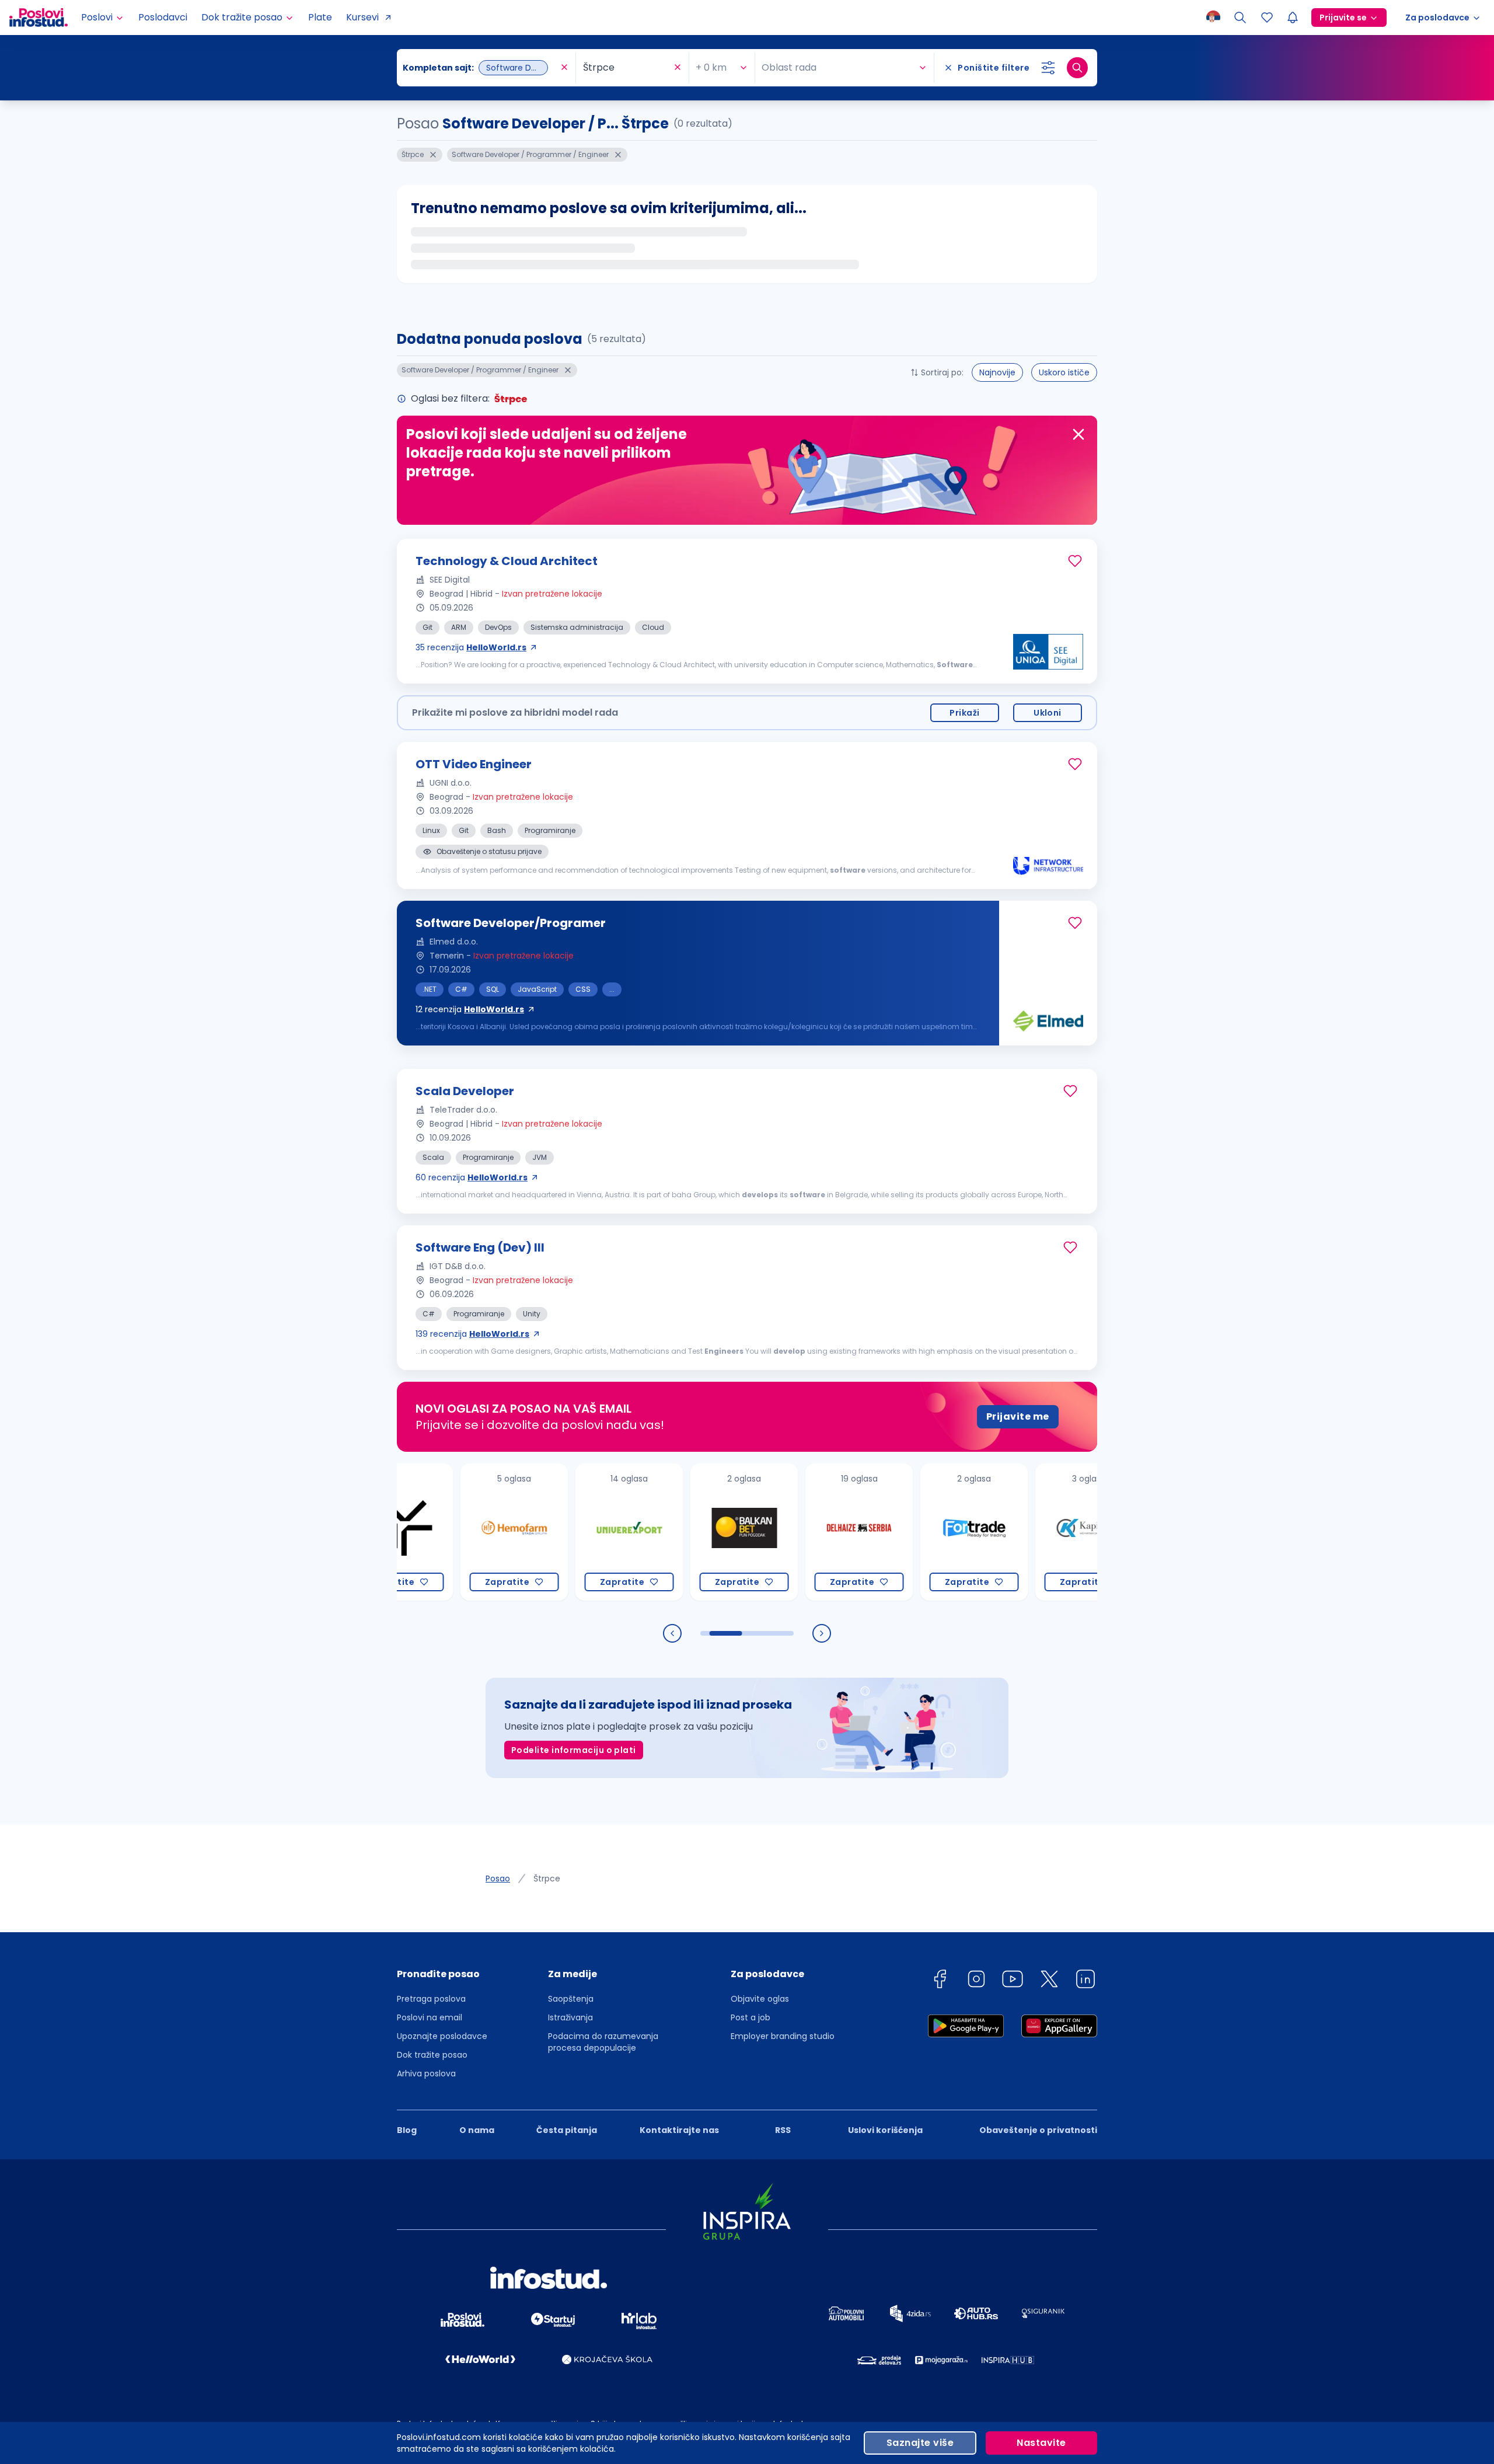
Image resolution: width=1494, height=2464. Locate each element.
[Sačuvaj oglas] (1075, 561)
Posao (498, 1879)
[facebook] (940, 1981)
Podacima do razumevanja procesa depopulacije (603, 2042)
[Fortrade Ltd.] (910, 1532)
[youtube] (1013, 1981)
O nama (477, 2130)
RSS (783, 2130)
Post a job (751, 2017)
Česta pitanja (567, 2130)
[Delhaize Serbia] (795, 1532)
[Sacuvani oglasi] (1267, 18)
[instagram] (976, 1981)
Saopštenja (571, 1999)
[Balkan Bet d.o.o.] (680, 1532)
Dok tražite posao (432, 2055)
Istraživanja (570, 2017)
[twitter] (1049, 1981)
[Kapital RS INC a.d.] (1024, 1532)
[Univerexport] (565, 1532)
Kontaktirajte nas (679, 2130)
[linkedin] (1085, 1981)
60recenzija (472, 1177)
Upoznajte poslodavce (442, 2036)
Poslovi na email (430, 2017)
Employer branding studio (783, 2036)
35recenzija (471, 647)
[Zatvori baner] (1078, 434)
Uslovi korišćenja (885, 2130)
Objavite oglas (760, 1999)
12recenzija (470, 1009)
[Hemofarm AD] (450, 1532)
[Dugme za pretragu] (1077, 68)
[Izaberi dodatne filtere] (1048, 68)
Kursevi (362, 17)
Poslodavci (163, 17)
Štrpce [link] (547, 1879)
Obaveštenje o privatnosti (1038, 2130)
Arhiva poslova (426, 2073)
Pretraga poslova (431, 1999)
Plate (320, 17)
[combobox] (480, 68)
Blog (407, 2130)
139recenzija (472, 1334)
